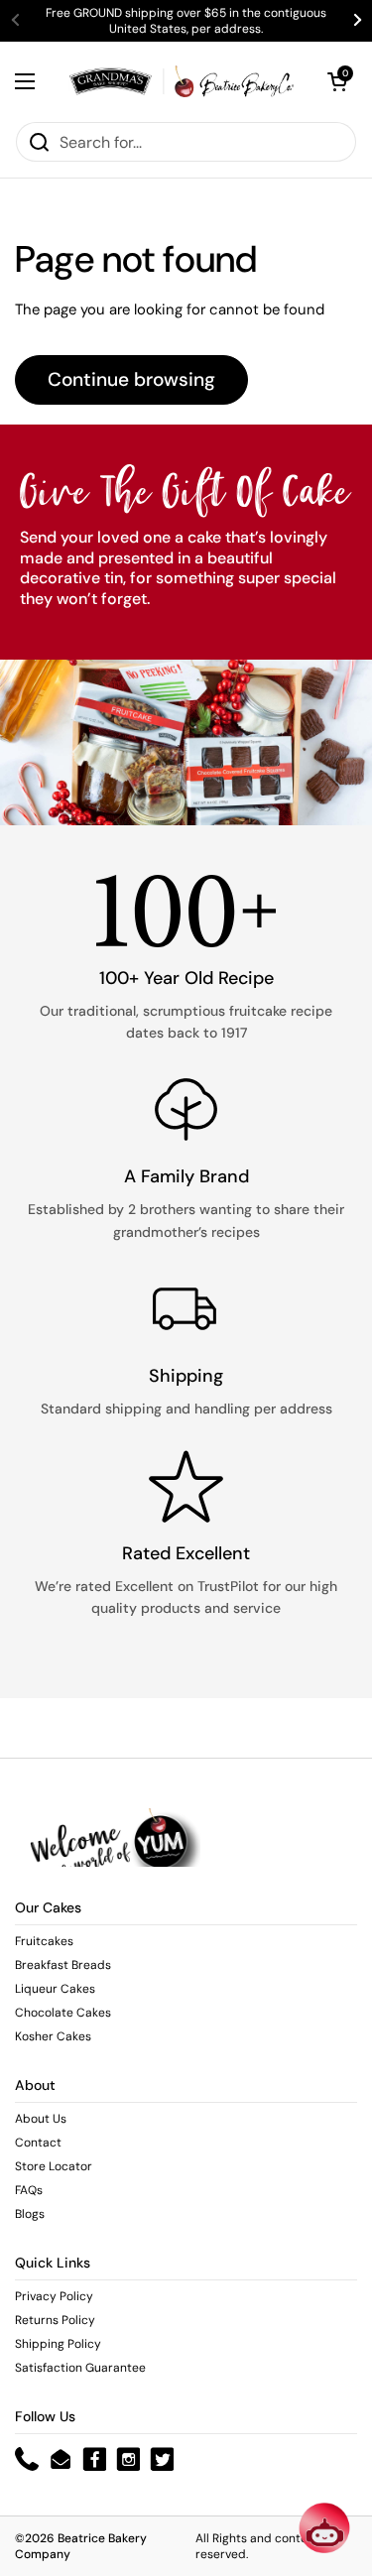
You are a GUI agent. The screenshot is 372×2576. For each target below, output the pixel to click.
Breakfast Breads (63, 1965)
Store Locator (54, 2166)
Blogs (30, 2214)
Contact (38, 2143)
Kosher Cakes (53, 2036)
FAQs (29, 2190)
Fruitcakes (44, 1941)
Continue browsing (131, 379)
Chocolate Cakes (63, 2013)
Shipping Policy (58, 2344)
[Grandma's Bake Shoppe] (181, 81)
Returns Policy (55, 2320)
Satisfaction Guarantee (80, 2368)
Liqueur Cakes (55, 1989)
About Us (41, 2119)
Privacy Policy (54, 2296)
